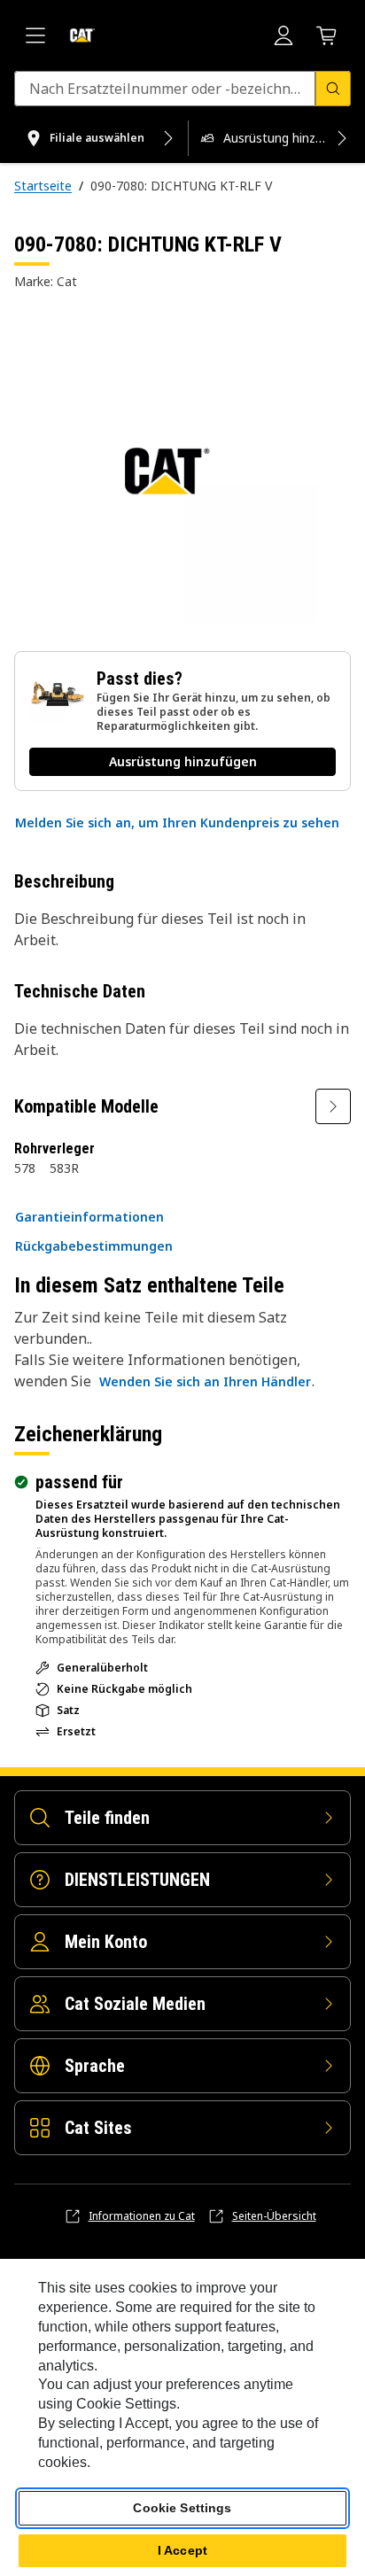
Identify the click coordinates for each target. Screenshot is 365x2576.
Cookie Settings (182, 2508)
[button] (177, 823)
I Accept (182, 2550)
